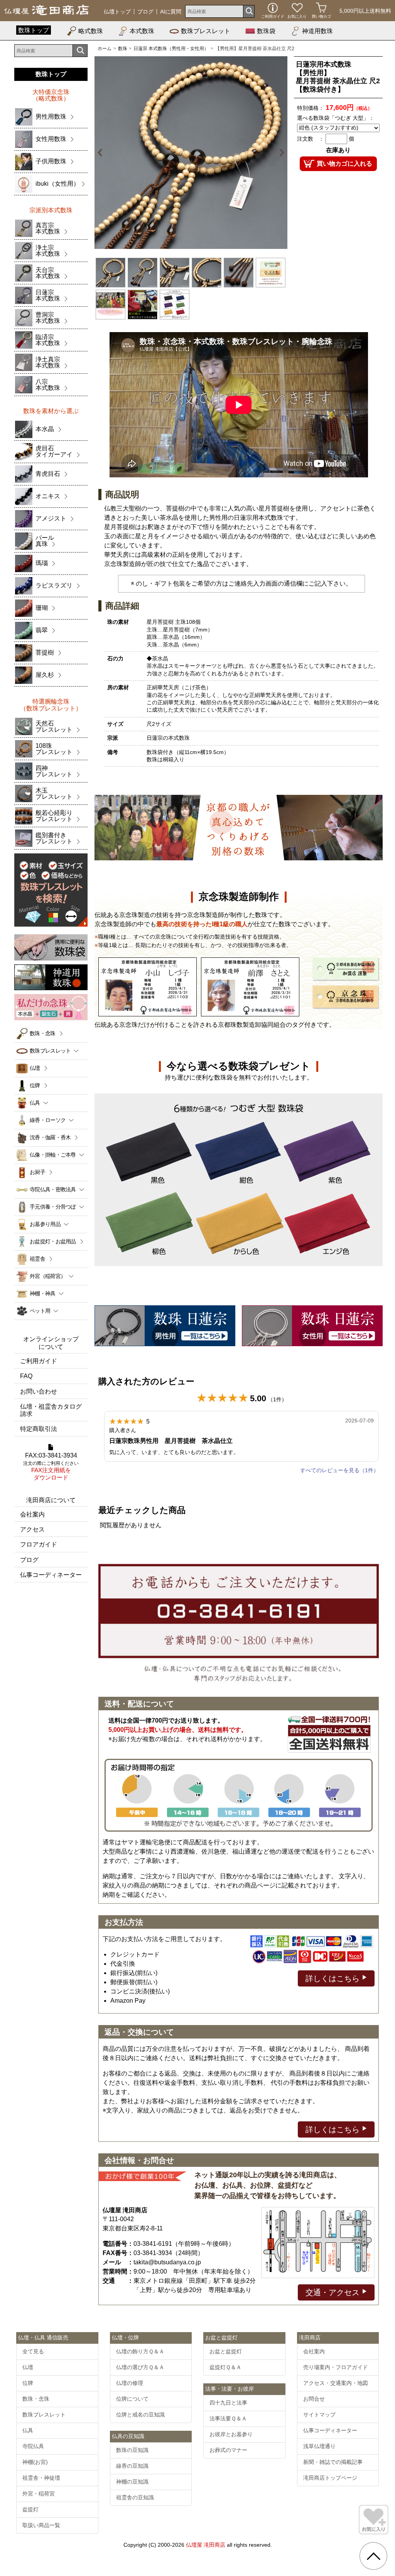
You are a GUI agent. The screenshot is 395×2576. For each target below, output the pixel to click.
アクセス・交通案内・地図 (336, 2383)
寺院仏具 (33, 2446)
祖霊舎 (37, 1259)
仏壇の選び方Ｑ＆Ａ (140, 2367)
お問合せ (314, 2399)
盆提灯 (30, 2509)
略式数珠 (91, 31)
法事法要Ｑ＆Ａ (228, 2418)
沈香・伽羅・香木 (50, 1137)
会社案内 (32, 1514)
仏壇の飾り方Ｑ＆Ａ (140, 2351)
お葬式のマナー (228, 2450)
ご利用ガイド (39, 1361)
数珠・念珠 (43, 1033)
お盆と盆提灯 (226, 2351)
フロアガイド (39, 1544)
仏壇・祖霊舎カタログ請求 (51, 1410)
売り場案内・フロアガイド (336, 2367)
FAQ (26, 1376)
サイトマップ (319, 2415)
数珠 (123, 49)
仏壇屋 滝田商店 (206, 2545)
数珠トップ (34, 30)
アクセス (32, 1529)
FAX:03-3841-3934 (51, 1467)
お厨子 (37, 1172)
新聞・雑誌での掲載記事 (333, 2462)
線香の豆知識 (132, 2466)
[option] (191, 153)
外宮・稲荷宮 (39, 2494)
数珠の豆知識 (132, 2450)
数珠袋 (266, 31)
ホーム (105, 49)
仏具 (28, 2430)
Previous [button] (104, 153)
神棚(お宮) (35, 2462)
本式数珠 (142, 31)
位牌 (35, 1085)
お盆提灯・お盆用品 (53, 1241)
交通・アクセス (334, 2292)
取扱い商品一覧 (41, 2525)
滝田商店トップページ (330, 2478)
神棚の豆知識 (132, 2482)
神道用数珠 (317, 31)
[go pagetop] (373, 2556)
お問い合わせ (39, 1391)
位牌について (132, 2399)
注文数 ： (311, 139)
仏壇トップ (117, 12)
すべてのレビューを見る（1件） (339, 1470)
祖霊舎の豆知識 (135, 2497)
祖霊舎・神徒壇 (41, 2478)
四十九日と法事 (228, 2403)
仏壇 (35, 1068)
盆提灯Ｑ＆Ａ (225, 2367)
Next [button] (278, 153)
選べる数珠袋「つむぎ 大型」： (336, 118)
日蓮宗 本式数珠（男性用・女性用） (171, 49)
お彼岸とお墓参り (231, 2434)
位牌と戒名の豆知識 (140, 2415)
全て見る (33, 2351)
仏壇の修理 (130, 2383)
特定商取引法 (39, 1429)
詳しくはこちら (334, 1978)
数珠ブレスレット (206, 31)
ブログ (145, 12)
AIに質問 (171, 12)
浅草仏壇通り (319, 2446)
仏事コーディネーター (51, 1575)
